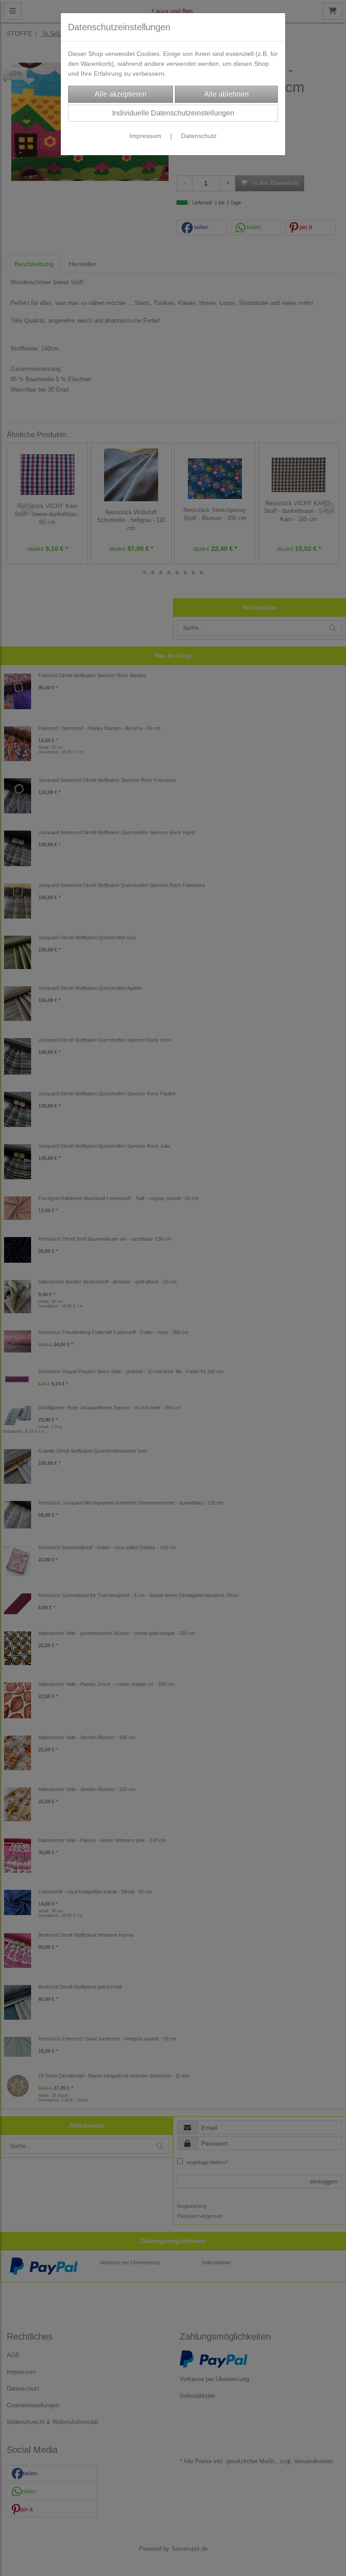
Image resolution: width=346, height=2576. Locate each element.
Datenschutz (199, 136)
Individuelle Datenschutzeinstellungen (173, 113)
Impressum (145, 136)
